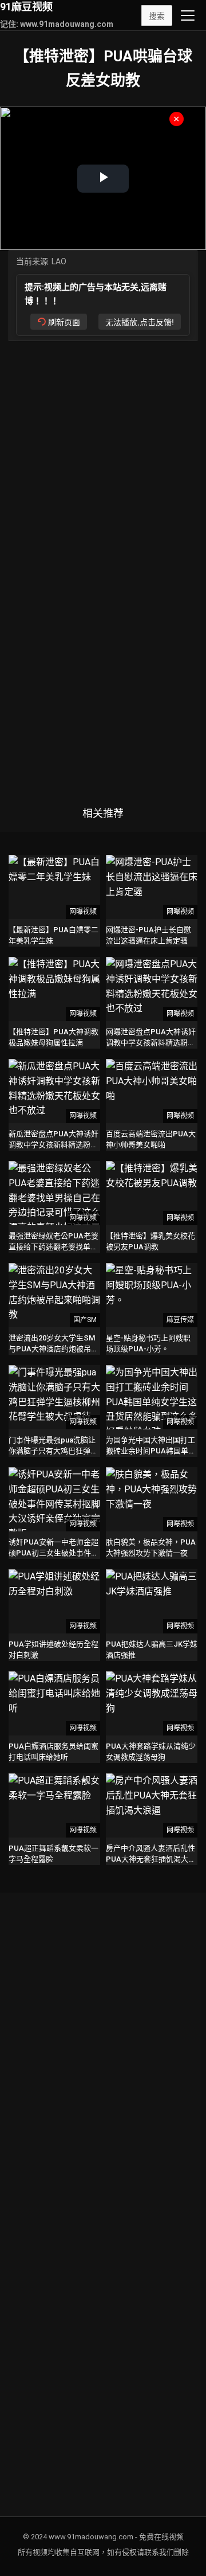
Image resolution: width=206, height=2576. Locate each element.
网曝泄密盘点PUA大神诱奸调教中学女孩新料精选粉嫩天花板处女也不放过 (151, 1042)
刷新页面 (64, 322)
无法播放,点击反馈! (140, 322)
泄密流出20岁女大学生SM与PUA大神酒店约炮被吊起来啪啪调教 (54, 1348)
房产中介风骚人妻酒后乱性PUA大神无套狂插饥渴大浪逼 (151, 1858)
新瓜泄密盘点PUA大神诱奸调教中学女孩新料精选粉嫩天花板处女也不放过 (54, 1144)
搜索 (157, 16)
